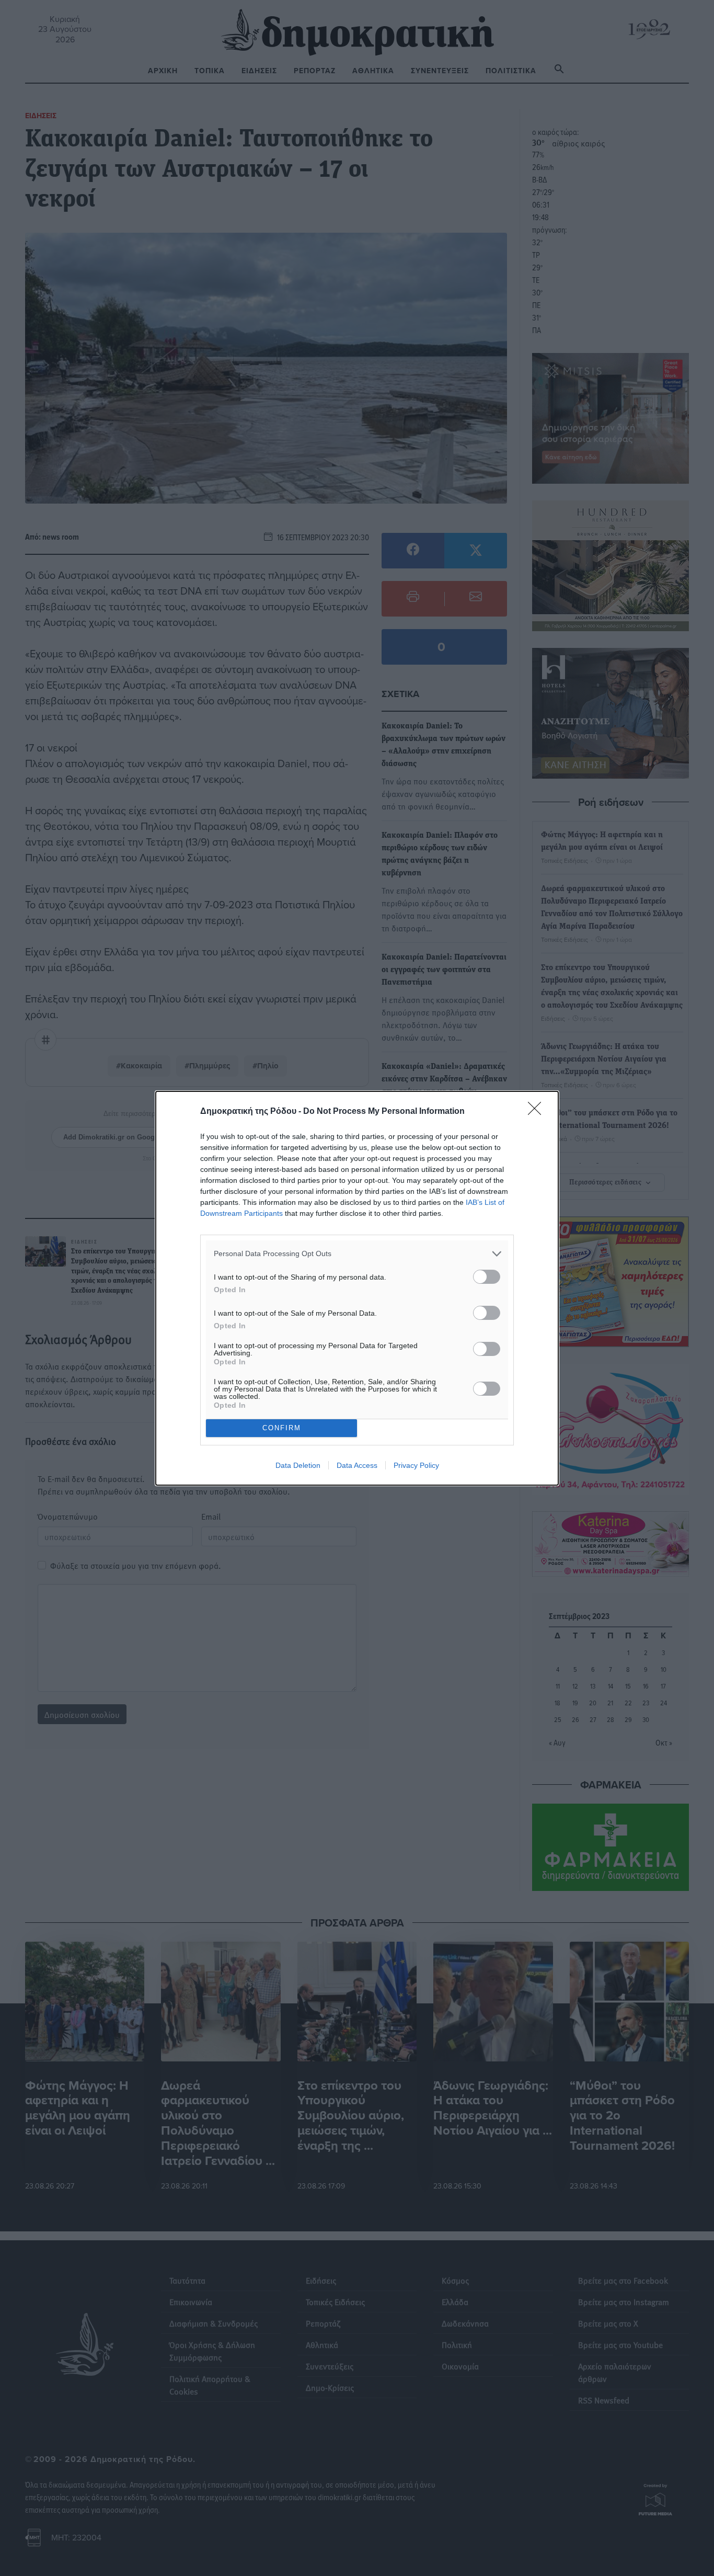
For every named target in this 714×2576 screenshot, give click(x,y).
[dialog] (357, 1288)
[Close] (538, 1112)
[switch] (487, 1277)
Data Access (357, 1465)
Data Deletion (298, 1465)
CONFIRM (282, 1428)
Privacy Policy (416, 1465)
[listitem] (357, 1254)
